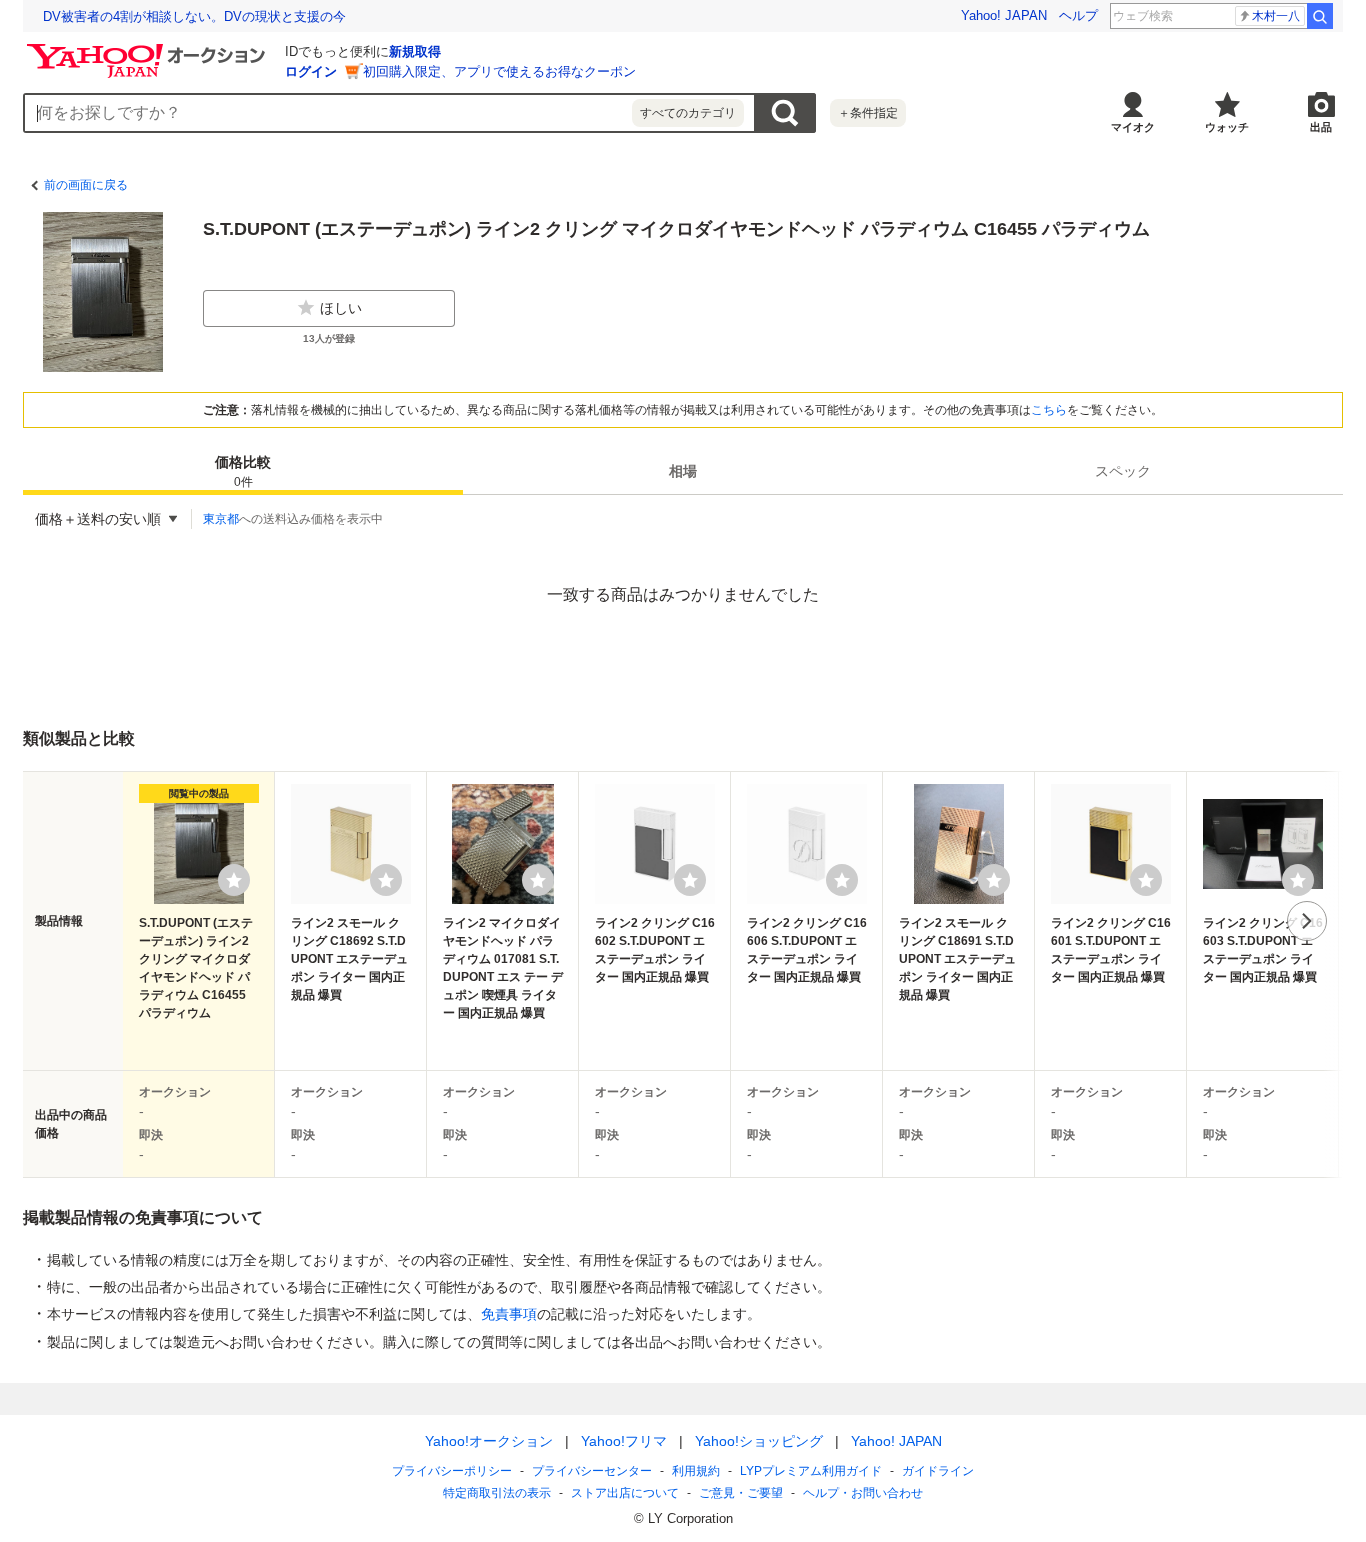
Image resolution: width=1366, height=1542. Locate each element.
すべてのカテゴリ (688, 113)
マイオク (1133, 127)
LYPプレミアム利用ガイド (811, 1471)
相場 (683, 471)
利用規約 (696, 1471)
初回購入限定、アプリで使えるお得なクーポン (499, 71)
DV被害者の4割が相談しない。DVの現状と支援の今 (194, 16)
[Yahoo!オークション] (149, 49)
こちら (1049, 410)
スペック (1123, 471)
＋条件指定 (868, 113)
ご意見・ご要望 (741, 1493)
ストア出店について (625, 1493)
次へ (1307, 921)
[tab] (243, 471)
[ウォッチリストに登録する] (234, 880)
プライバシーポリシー (452, 1471)
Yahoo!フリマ (624, 1441)
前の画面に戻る (86, 185)
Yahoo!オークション (489, 1441)
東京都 (221, 519)
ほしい (341, 308)
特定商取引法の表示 (497, 1493)
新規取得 (415, 51)
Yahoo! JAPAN (1004, 15)
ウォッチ (1227, 127)
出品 (1321, 127)
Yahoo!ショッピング (759, 1441)
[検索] (1320, 16)
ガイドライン (938, 1471)
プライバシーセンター (592, 1471)
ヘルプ (1078, 15)
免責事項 (509, 1314)
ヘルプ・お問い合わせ (863, 1493)
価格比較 (243, 471)
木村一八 (1276, 16)
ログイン (311, 71)
